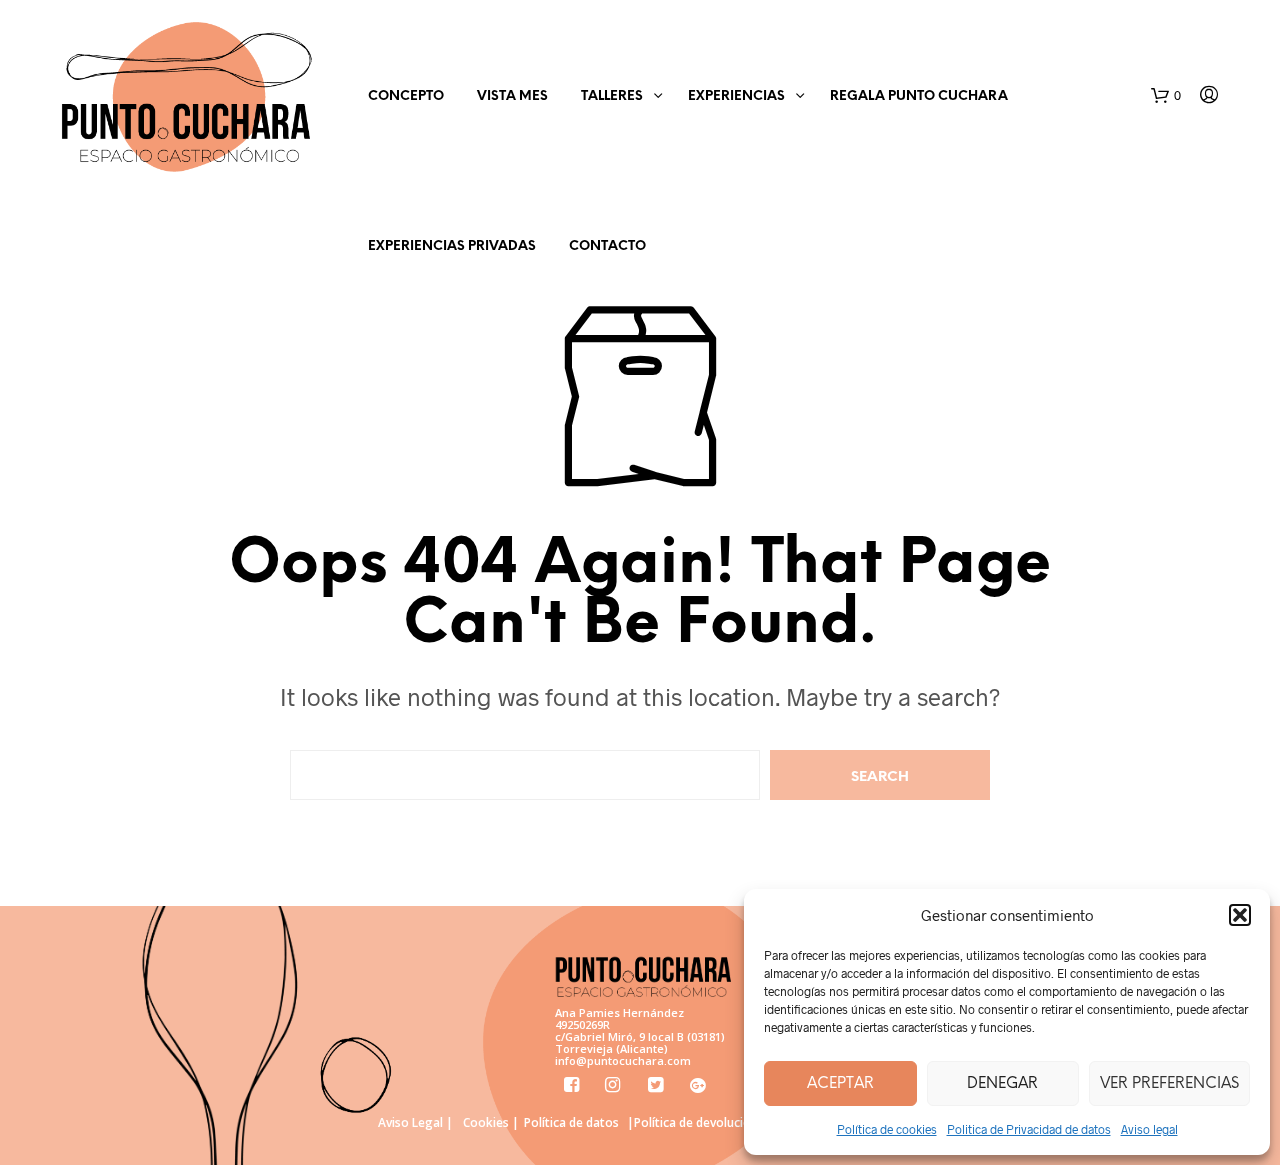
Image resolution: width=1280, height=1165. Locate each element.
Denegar (1002, 1084)
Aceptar (840, 1084)
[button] (1240, 915)
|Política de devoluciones (699, 1122)
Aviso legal (1149, 1129)
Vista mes (512, 96)
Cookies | (491, 1122)
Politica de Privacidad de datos (1029, 1129)
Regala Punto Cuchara (919, 96)
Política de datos (571, 1122)
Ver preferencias (1169, 1084)
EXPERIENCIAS (736, 96)
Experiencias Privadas (452, 246)
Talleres (612, 96)
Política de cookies (887, 1129)
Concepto (406, 96)
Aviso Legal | (415, 1122)
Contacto (607, 246)
